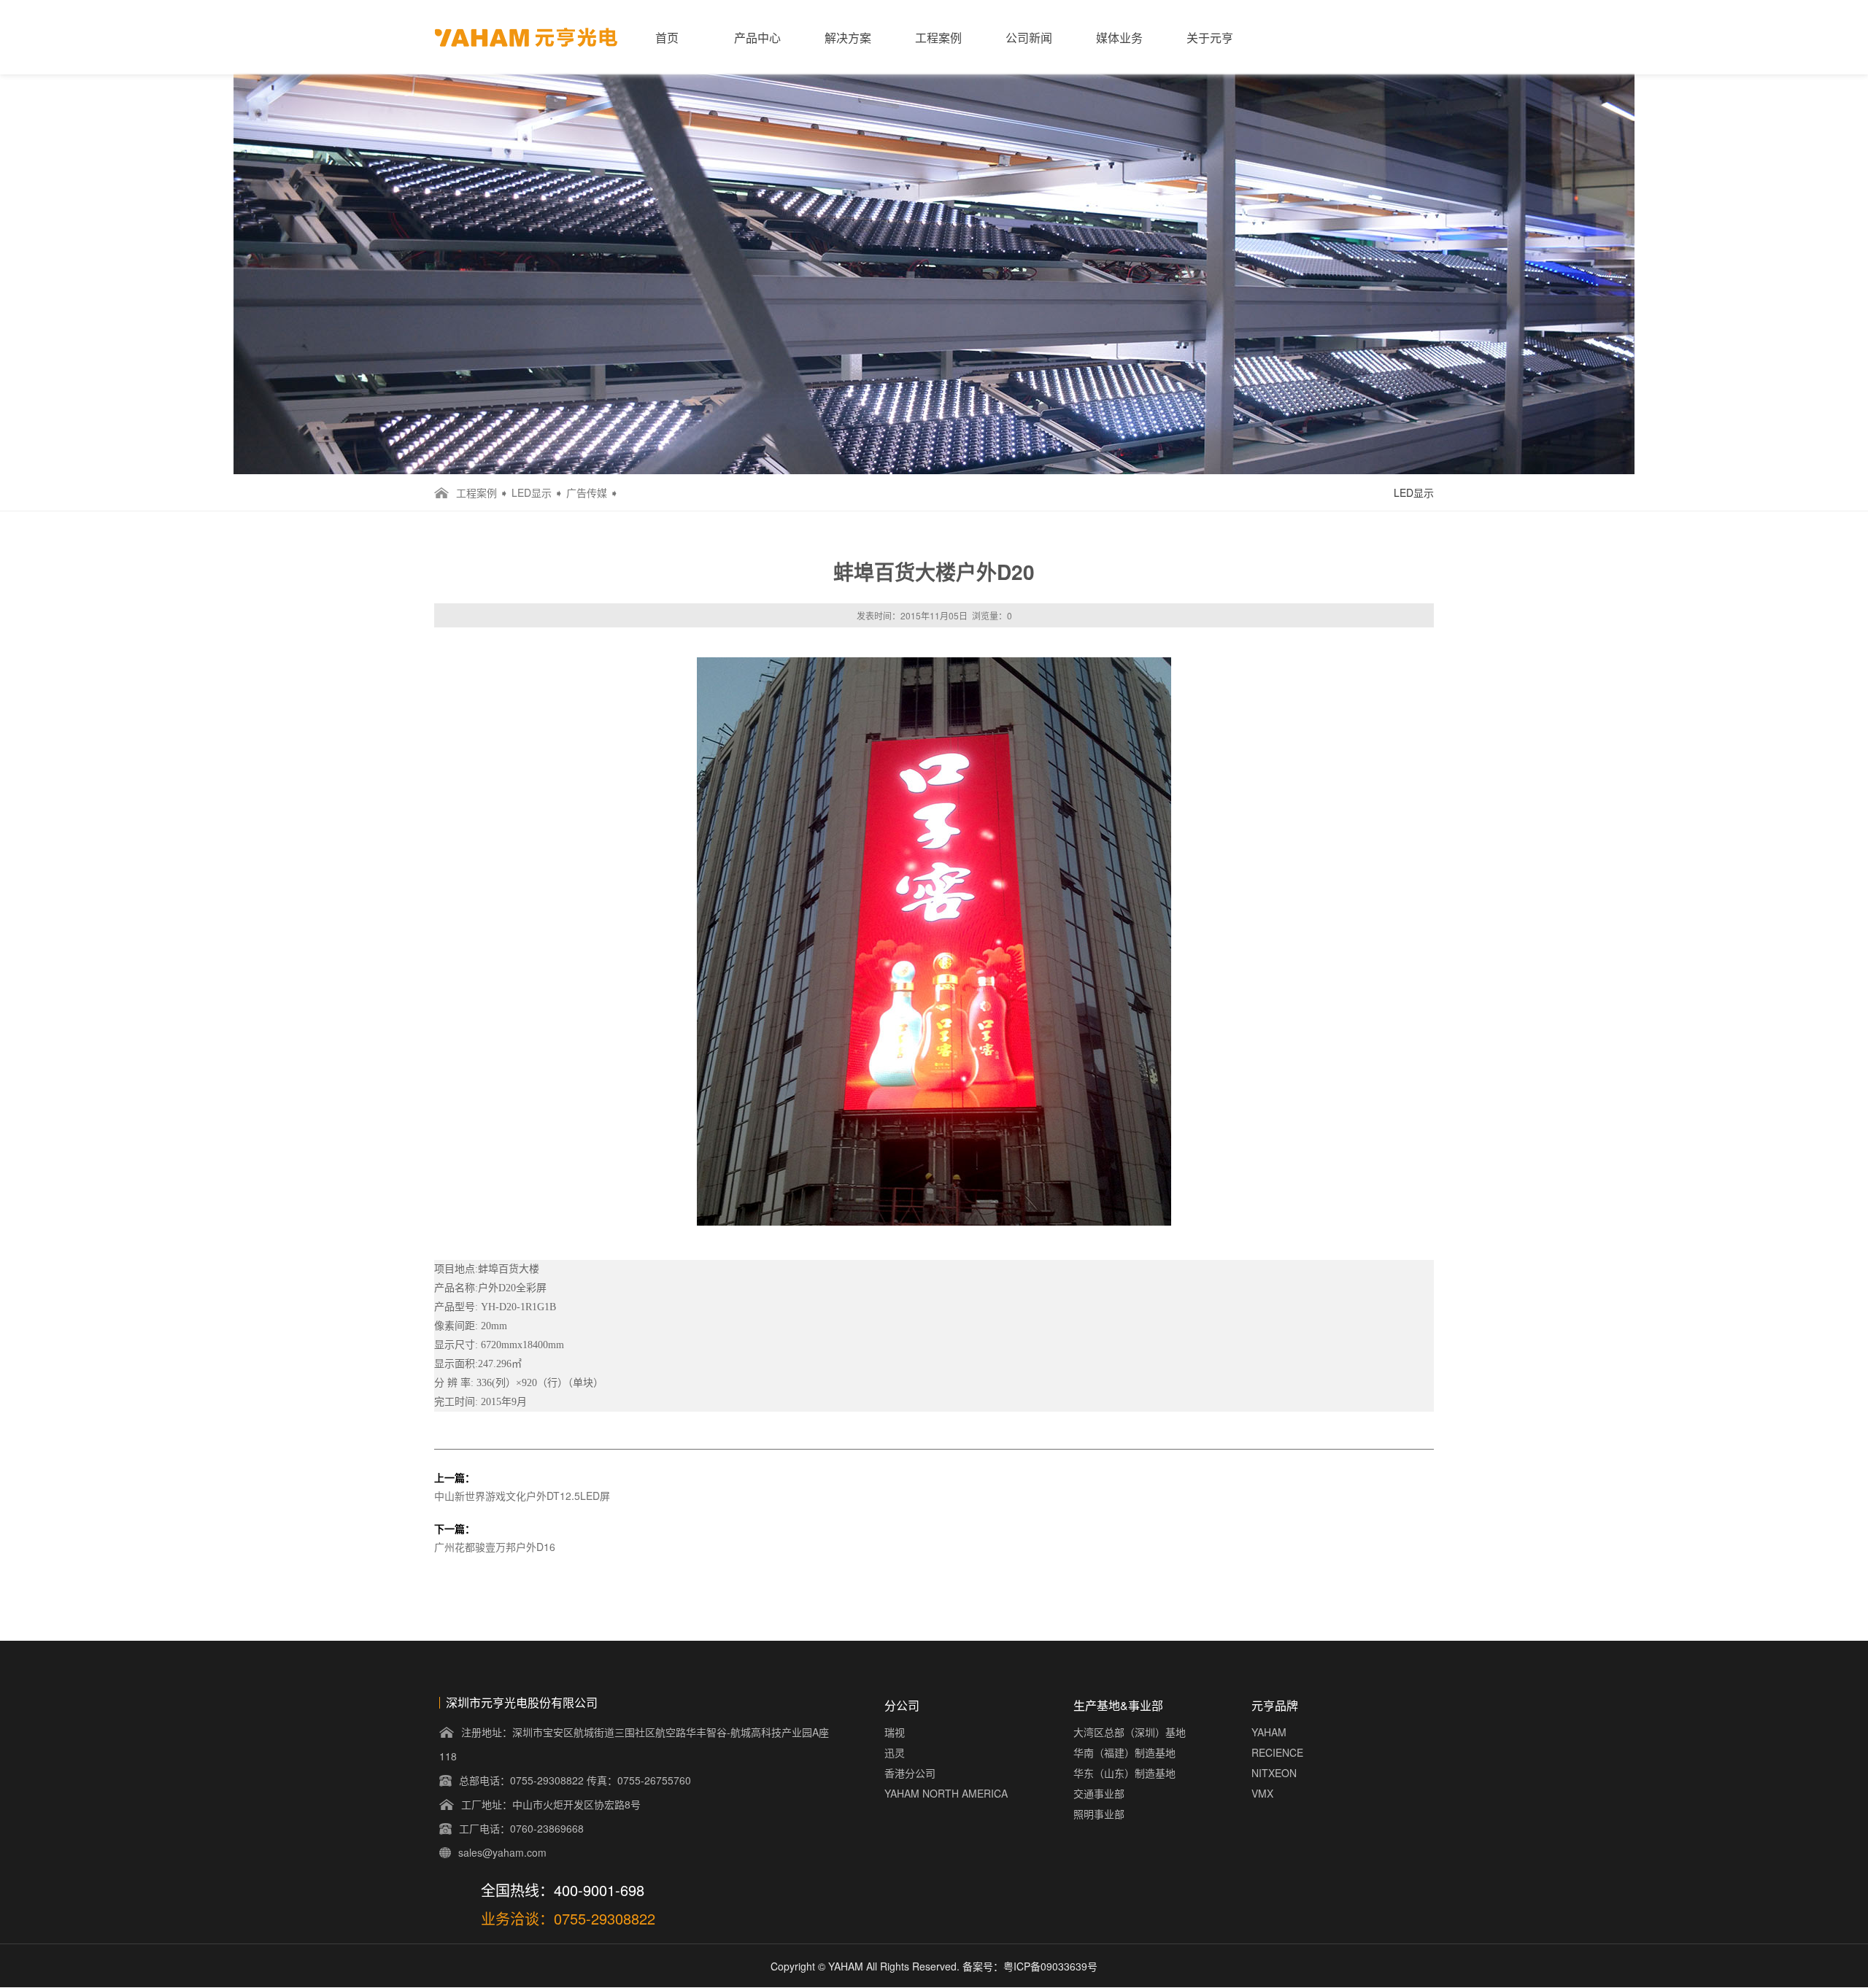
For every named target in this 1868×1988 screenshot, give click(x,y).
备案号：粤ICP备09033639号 (1030, 1966)
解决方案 (848, 38)
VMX (1262, 1793)
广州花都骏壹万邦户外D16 (495, 1547)
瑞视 (895, 1732)
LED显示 (532, 492)
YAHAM (1269, 1732)
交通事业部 (1099, 1793)
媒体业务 (1119, 38)
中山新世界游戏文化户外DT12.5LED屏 (522, 1496)
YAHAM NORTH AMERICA (946, 1793)
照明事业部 (1099, 1814)
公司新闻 (1029, 38)
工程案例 (938, 38)
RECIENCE (1277, 1752)
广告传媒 (587, 492)
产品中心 (757, 38)
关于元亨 (1210, 38)
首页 (667, 38)
